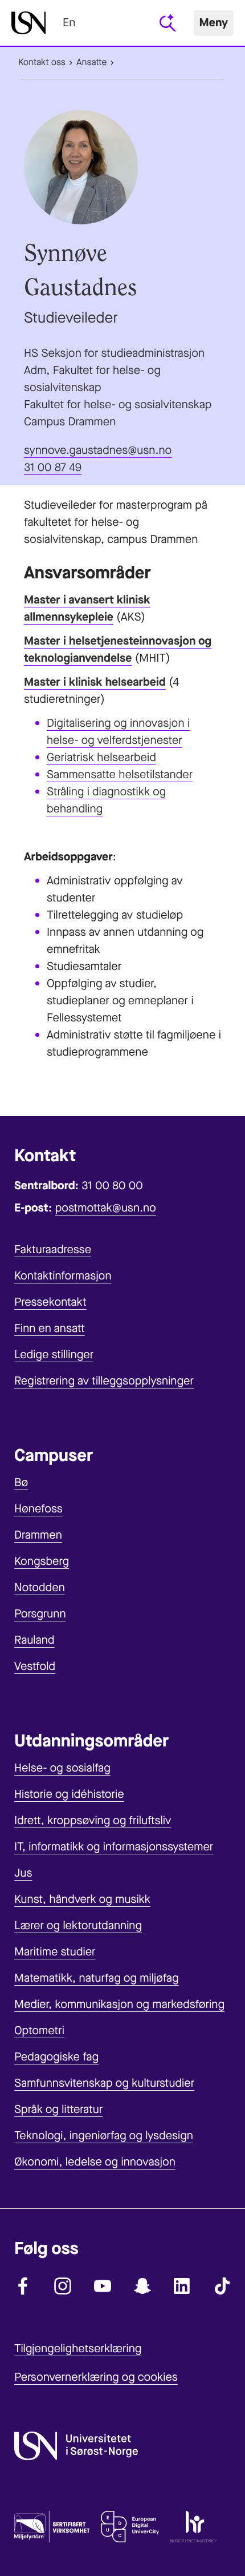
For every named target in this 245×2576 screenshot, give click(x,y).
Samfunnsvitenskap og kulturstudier (104, 2083)
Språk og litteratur (58, 2109)
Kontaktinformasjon (63, 1276)
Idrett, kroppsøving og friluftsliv (93, 1820)
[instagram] (63, 2286)
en (69, 23)
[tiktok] (222, 2286)
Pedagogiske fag (56, 2057)
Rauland (34, 1640)
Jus (23, 1873)
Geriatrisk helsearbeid (101, 757)
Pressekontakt (50, 1302)
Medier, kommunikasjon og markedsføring (119, 2004)
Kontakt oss (42, 63)
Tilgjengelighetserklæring (78, 2348)
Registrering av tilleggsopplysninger (104, 1381)
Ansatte (91, 63)
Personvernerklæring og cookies (96, 2377)
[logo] (28, 23)
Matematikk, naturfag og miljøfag (97, 1978)
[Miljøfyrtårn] (52, 2529)
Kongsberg (42, 1561)
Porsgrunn (40, 1614)
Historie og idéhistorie (69, 1794)
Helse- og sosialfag (62, 1768)
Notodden (40, 1587)
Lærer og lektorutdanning (78, 1925)
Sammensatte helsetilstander (120, 774)
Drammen (38, 1535)
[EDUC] (130, 2529)
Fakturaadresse (53, 1249)
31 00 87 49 (53, 467)
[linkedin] (182, 2286)
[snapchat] (142, 2286)
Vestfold (35, 1666)
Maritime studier (55, 1952)
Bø (21, 1482)
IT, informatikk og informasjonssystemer (114, 1847)
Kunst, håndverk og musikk (82, 1899)
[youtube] (103, 2286)
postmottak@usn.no (106, 1208)
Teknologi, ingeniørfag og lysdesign (104, 2136)
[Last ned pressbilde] (122, 167)
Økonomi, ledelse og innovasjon (95, 2162)
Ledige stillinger (54, 1355)
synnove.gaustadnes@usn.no (98, 450)
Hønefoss (38, 1509)
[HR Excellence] (193, 2529)
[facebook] (23, 2286)
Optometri (39, 2030)
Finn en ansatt (50, 1328)
